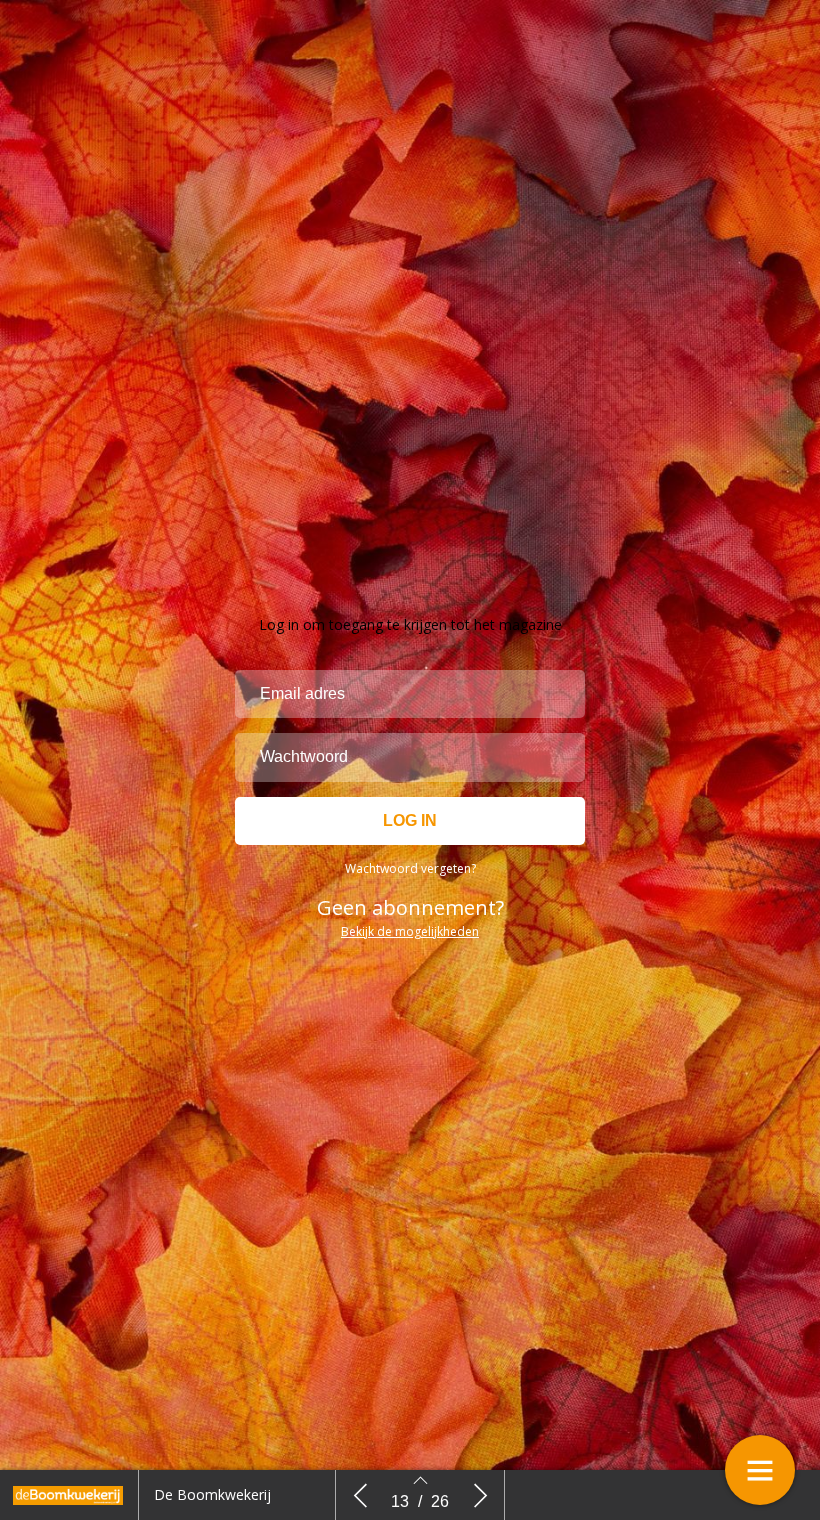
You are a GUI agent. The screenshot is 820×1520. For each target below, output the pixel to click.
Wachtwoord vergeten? (410, 868)
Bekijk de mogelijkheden (410, 931)
